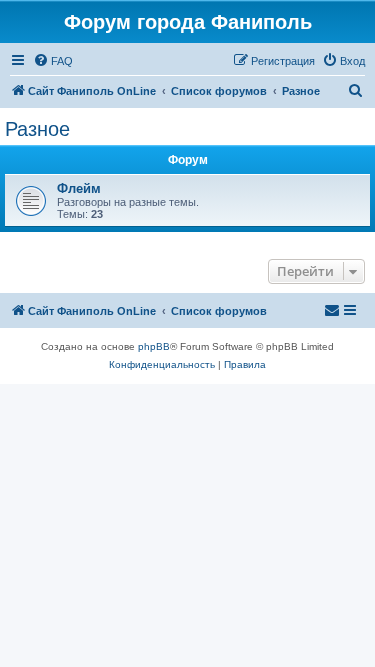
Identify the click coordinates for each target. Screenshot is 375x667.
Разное (37, 129)
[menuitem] (53, 61)
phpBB (154, 346)
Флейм (79, 188)
